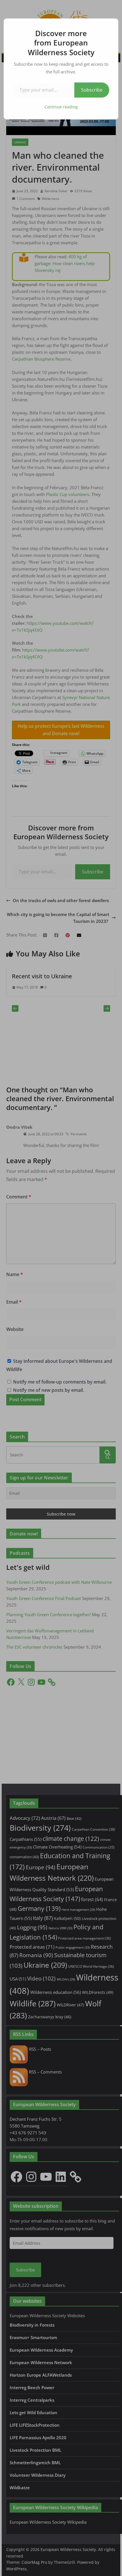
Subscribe (92, 90)
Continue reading (61, 107)
